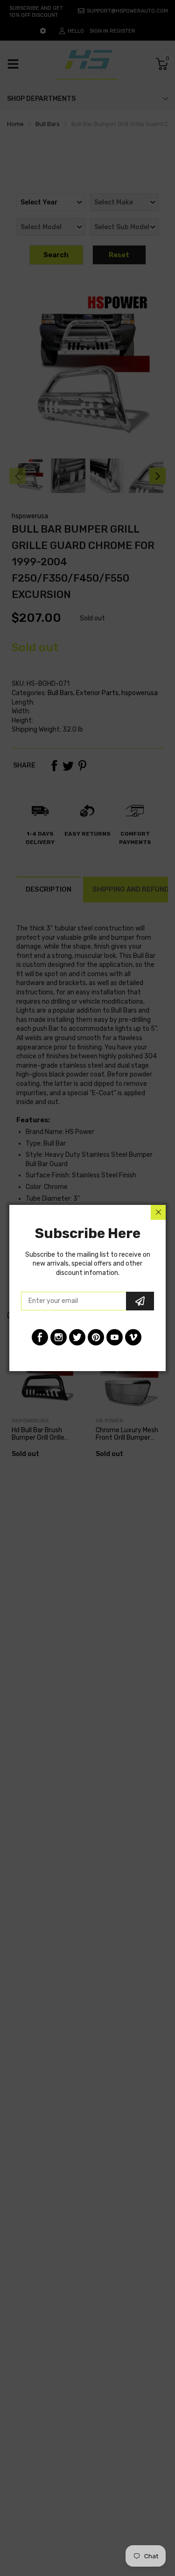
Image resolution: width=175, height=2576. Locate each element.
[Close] (158, 1212)
